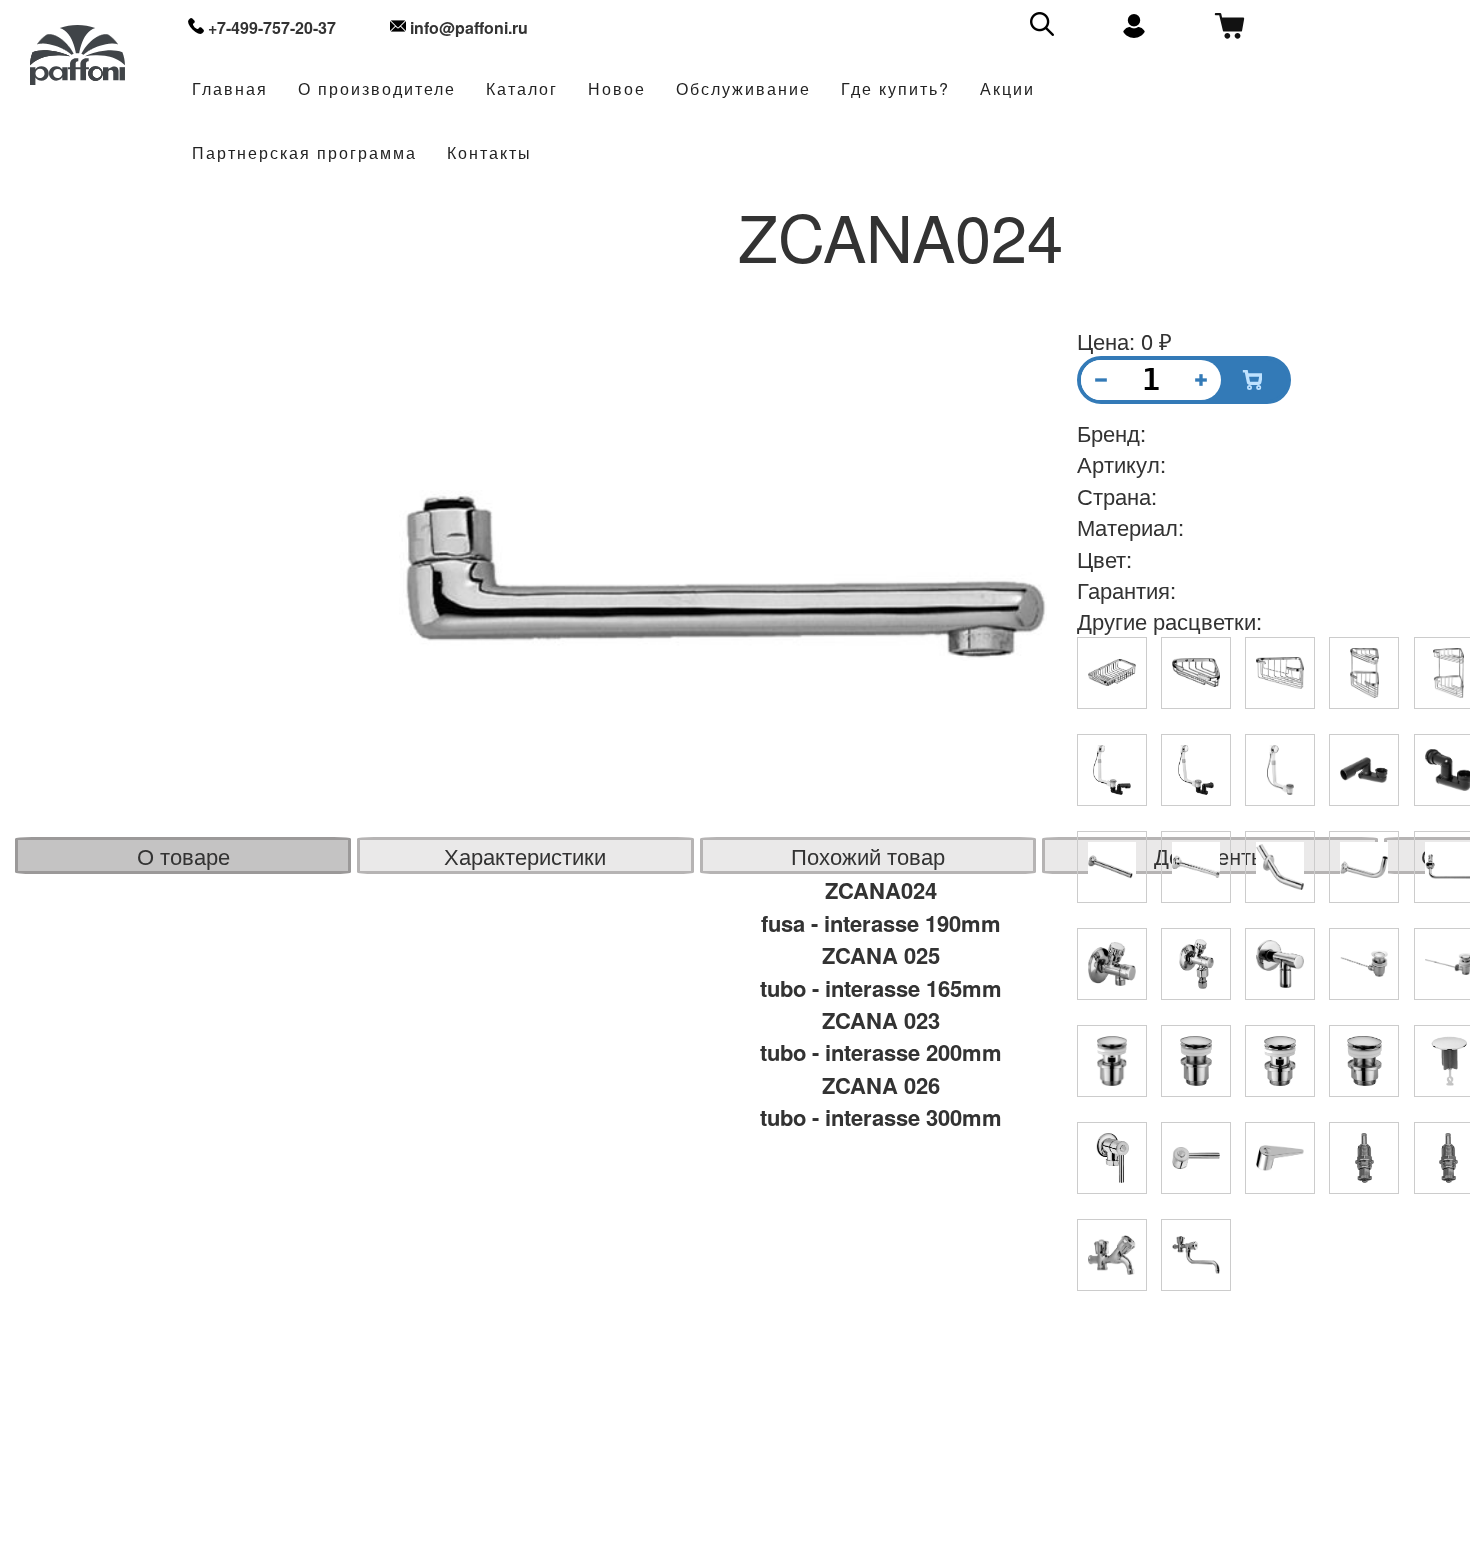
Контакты (489, 153)
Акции (1007, 89)
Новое (617, 89)
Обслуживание (743, 89)
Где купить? (895, 89)
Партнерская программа (304, 153)
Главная (230, 89)
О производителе (377, 89)
